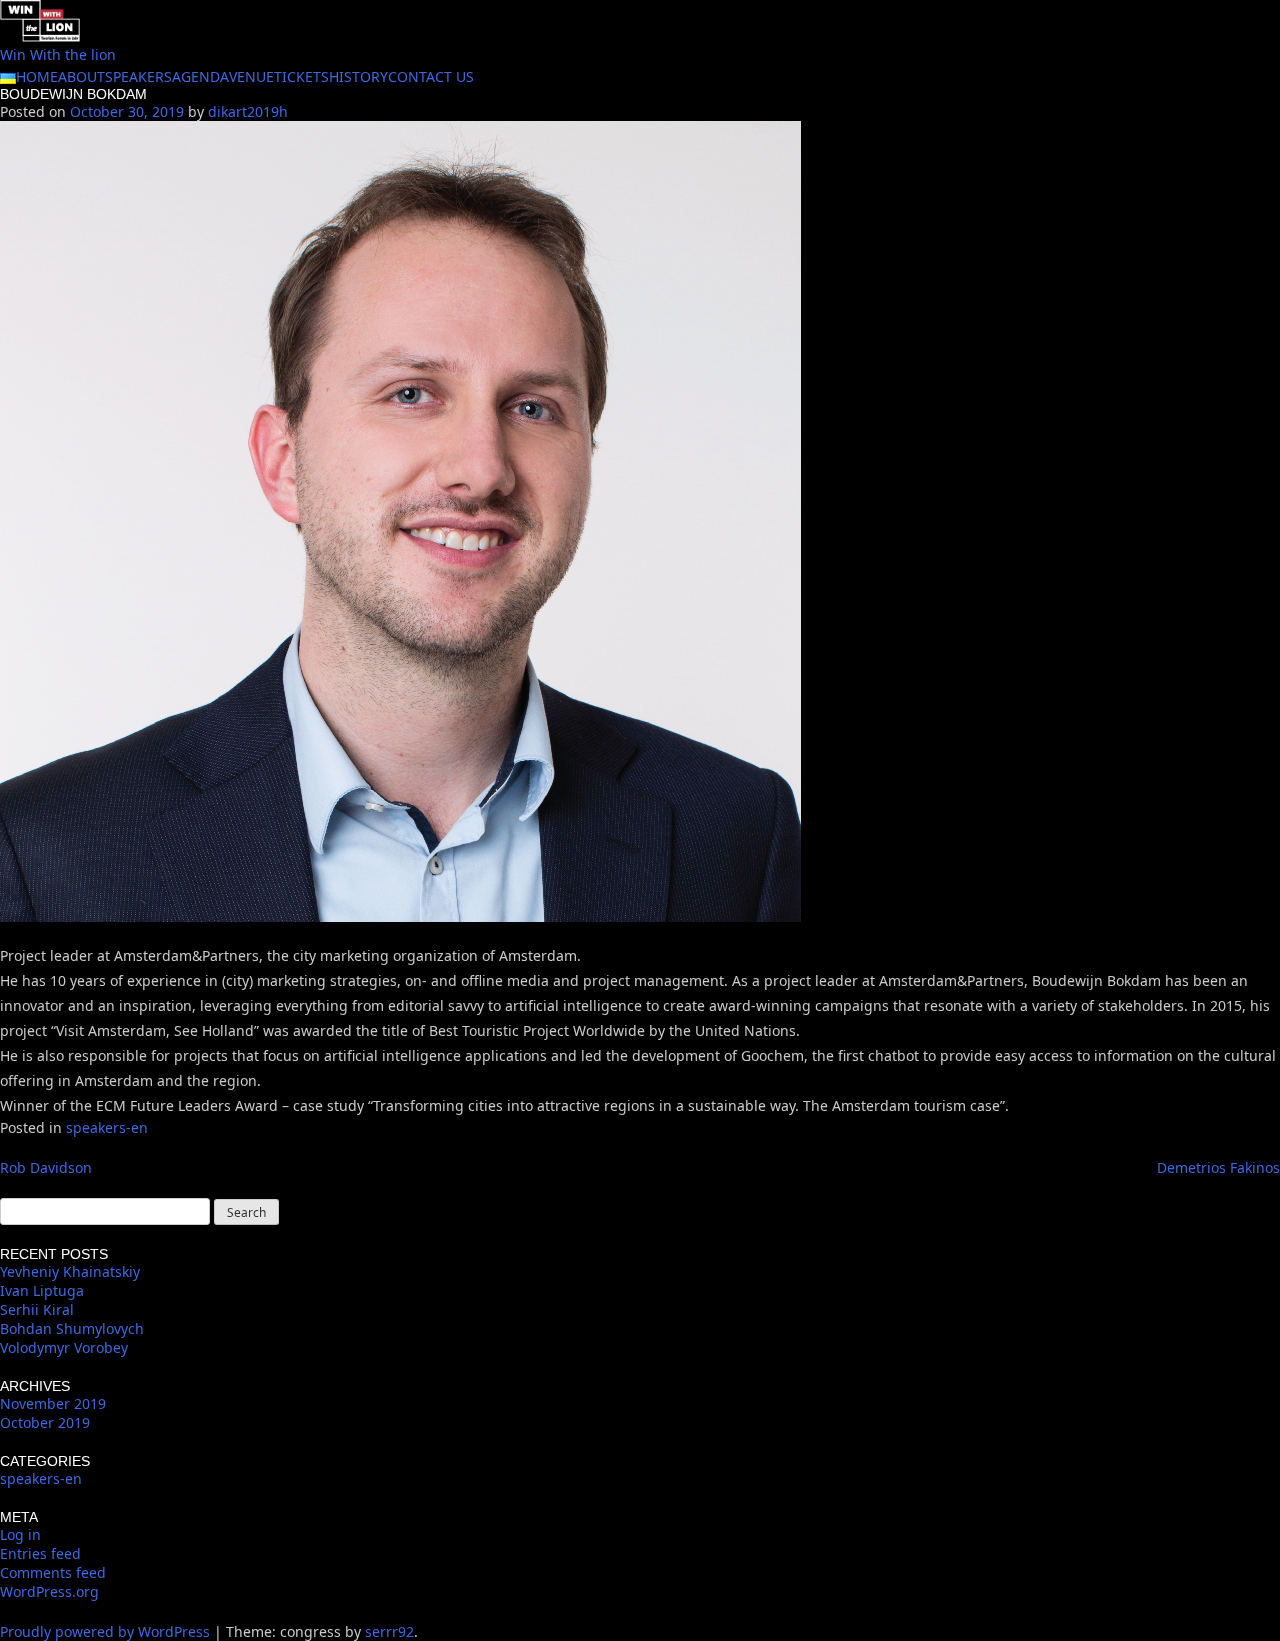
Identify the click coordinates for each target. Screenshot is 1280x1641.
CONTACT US (431, 76)
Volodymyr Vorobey (64, 1347)
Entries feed (40, 1553)
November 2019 (53, 1403)
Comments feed (53, 1572)
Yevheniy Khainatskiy (70, 1271)
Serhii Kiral (37, 1309)
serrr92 (389, 1631)
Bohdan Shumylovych (72, 1328)
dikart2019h (248, 111)
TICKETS (301, 76)
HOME (37, 76)
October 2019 (45, 1422)
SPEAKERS (138, 76)
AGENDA (200, 76)
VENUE (251, 76)
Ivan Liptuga (42, 1290)
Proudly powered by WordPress (107, 1631)
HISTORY (358, 76)
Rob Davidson (46, 1167)
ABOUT (81, 76)
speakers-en (107, 1127)
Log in (20, 1534)
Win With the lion (58, 54)
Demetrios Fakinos (1218, 1167)
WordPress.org (49, 1591)
